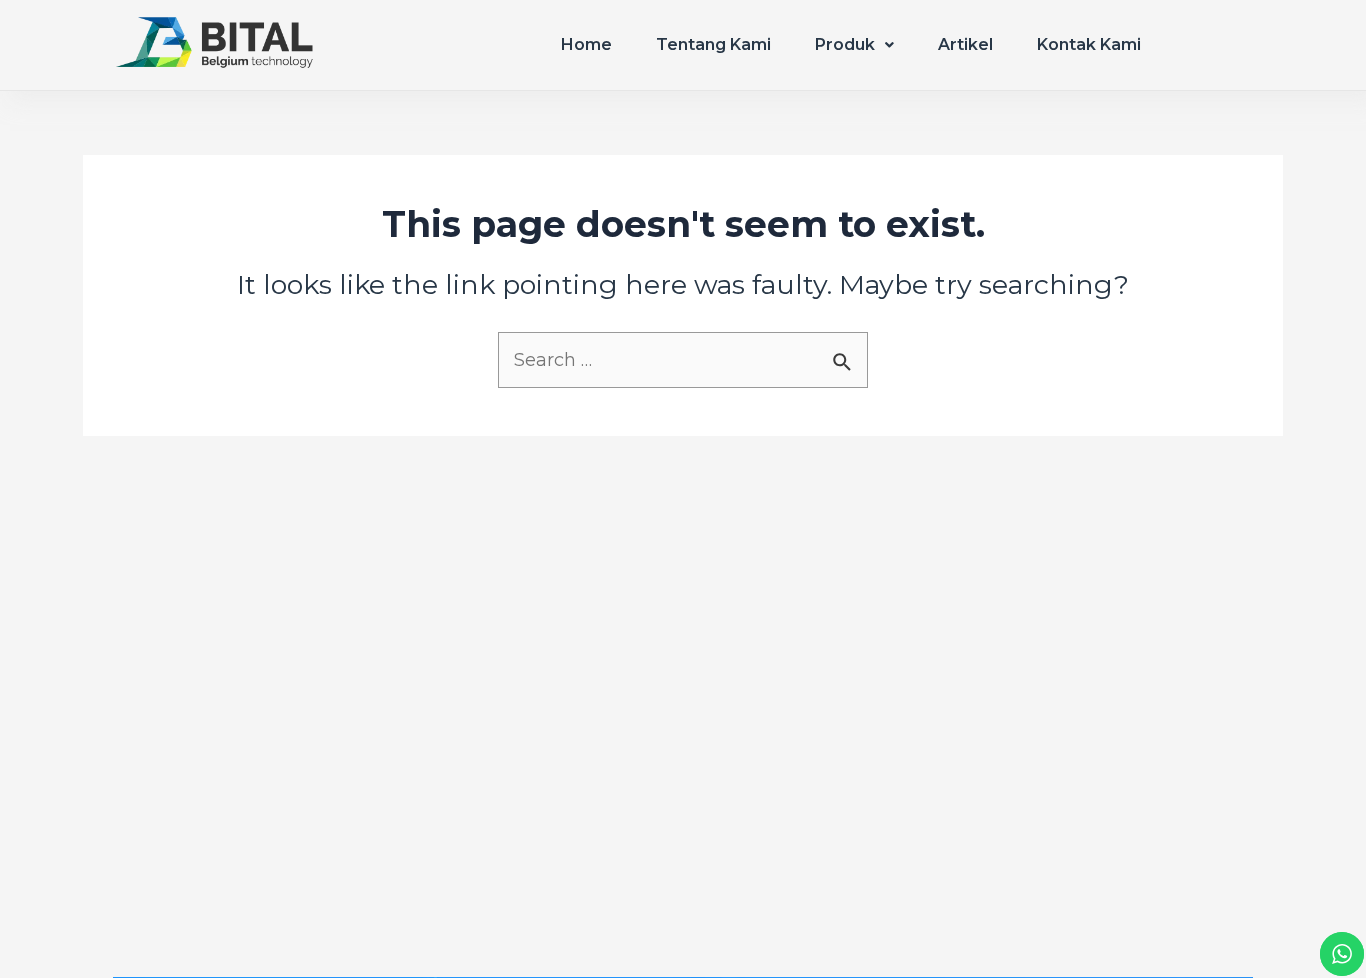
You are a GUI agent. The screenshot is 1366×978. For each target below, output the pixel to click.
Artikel (965, 44)
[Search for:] (683, 361)
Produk (845, 44)
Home (586, 44)
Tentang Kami (713, 44)
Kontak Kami (1089, 44)
